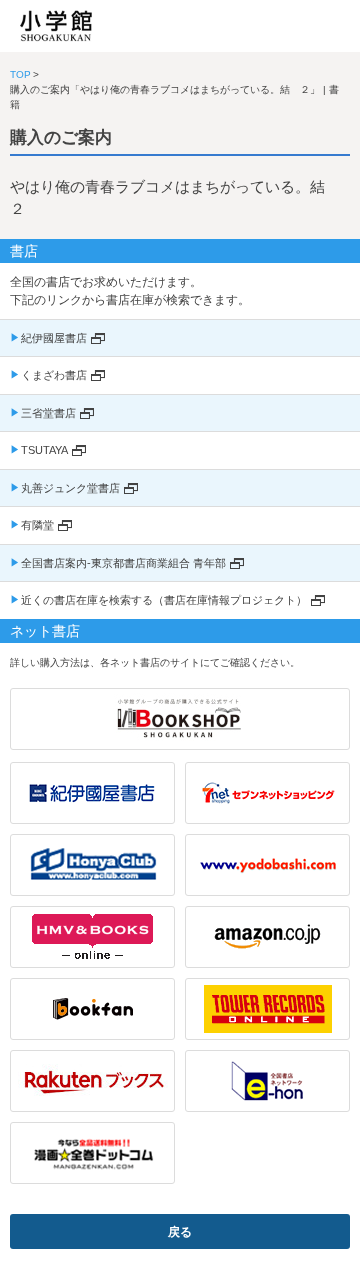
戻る (180, 1232)
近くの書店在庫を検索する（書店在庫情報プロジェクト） (164, 600)
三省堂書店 (48, 413)
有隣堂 (37, 525)
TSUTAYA (44, 450)
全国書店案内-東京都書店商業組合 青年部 (123, 563)
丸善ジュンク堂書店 (70, 488)
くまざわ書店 (54, 375)
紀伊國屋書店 (54, 338)
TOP (20, 74)
